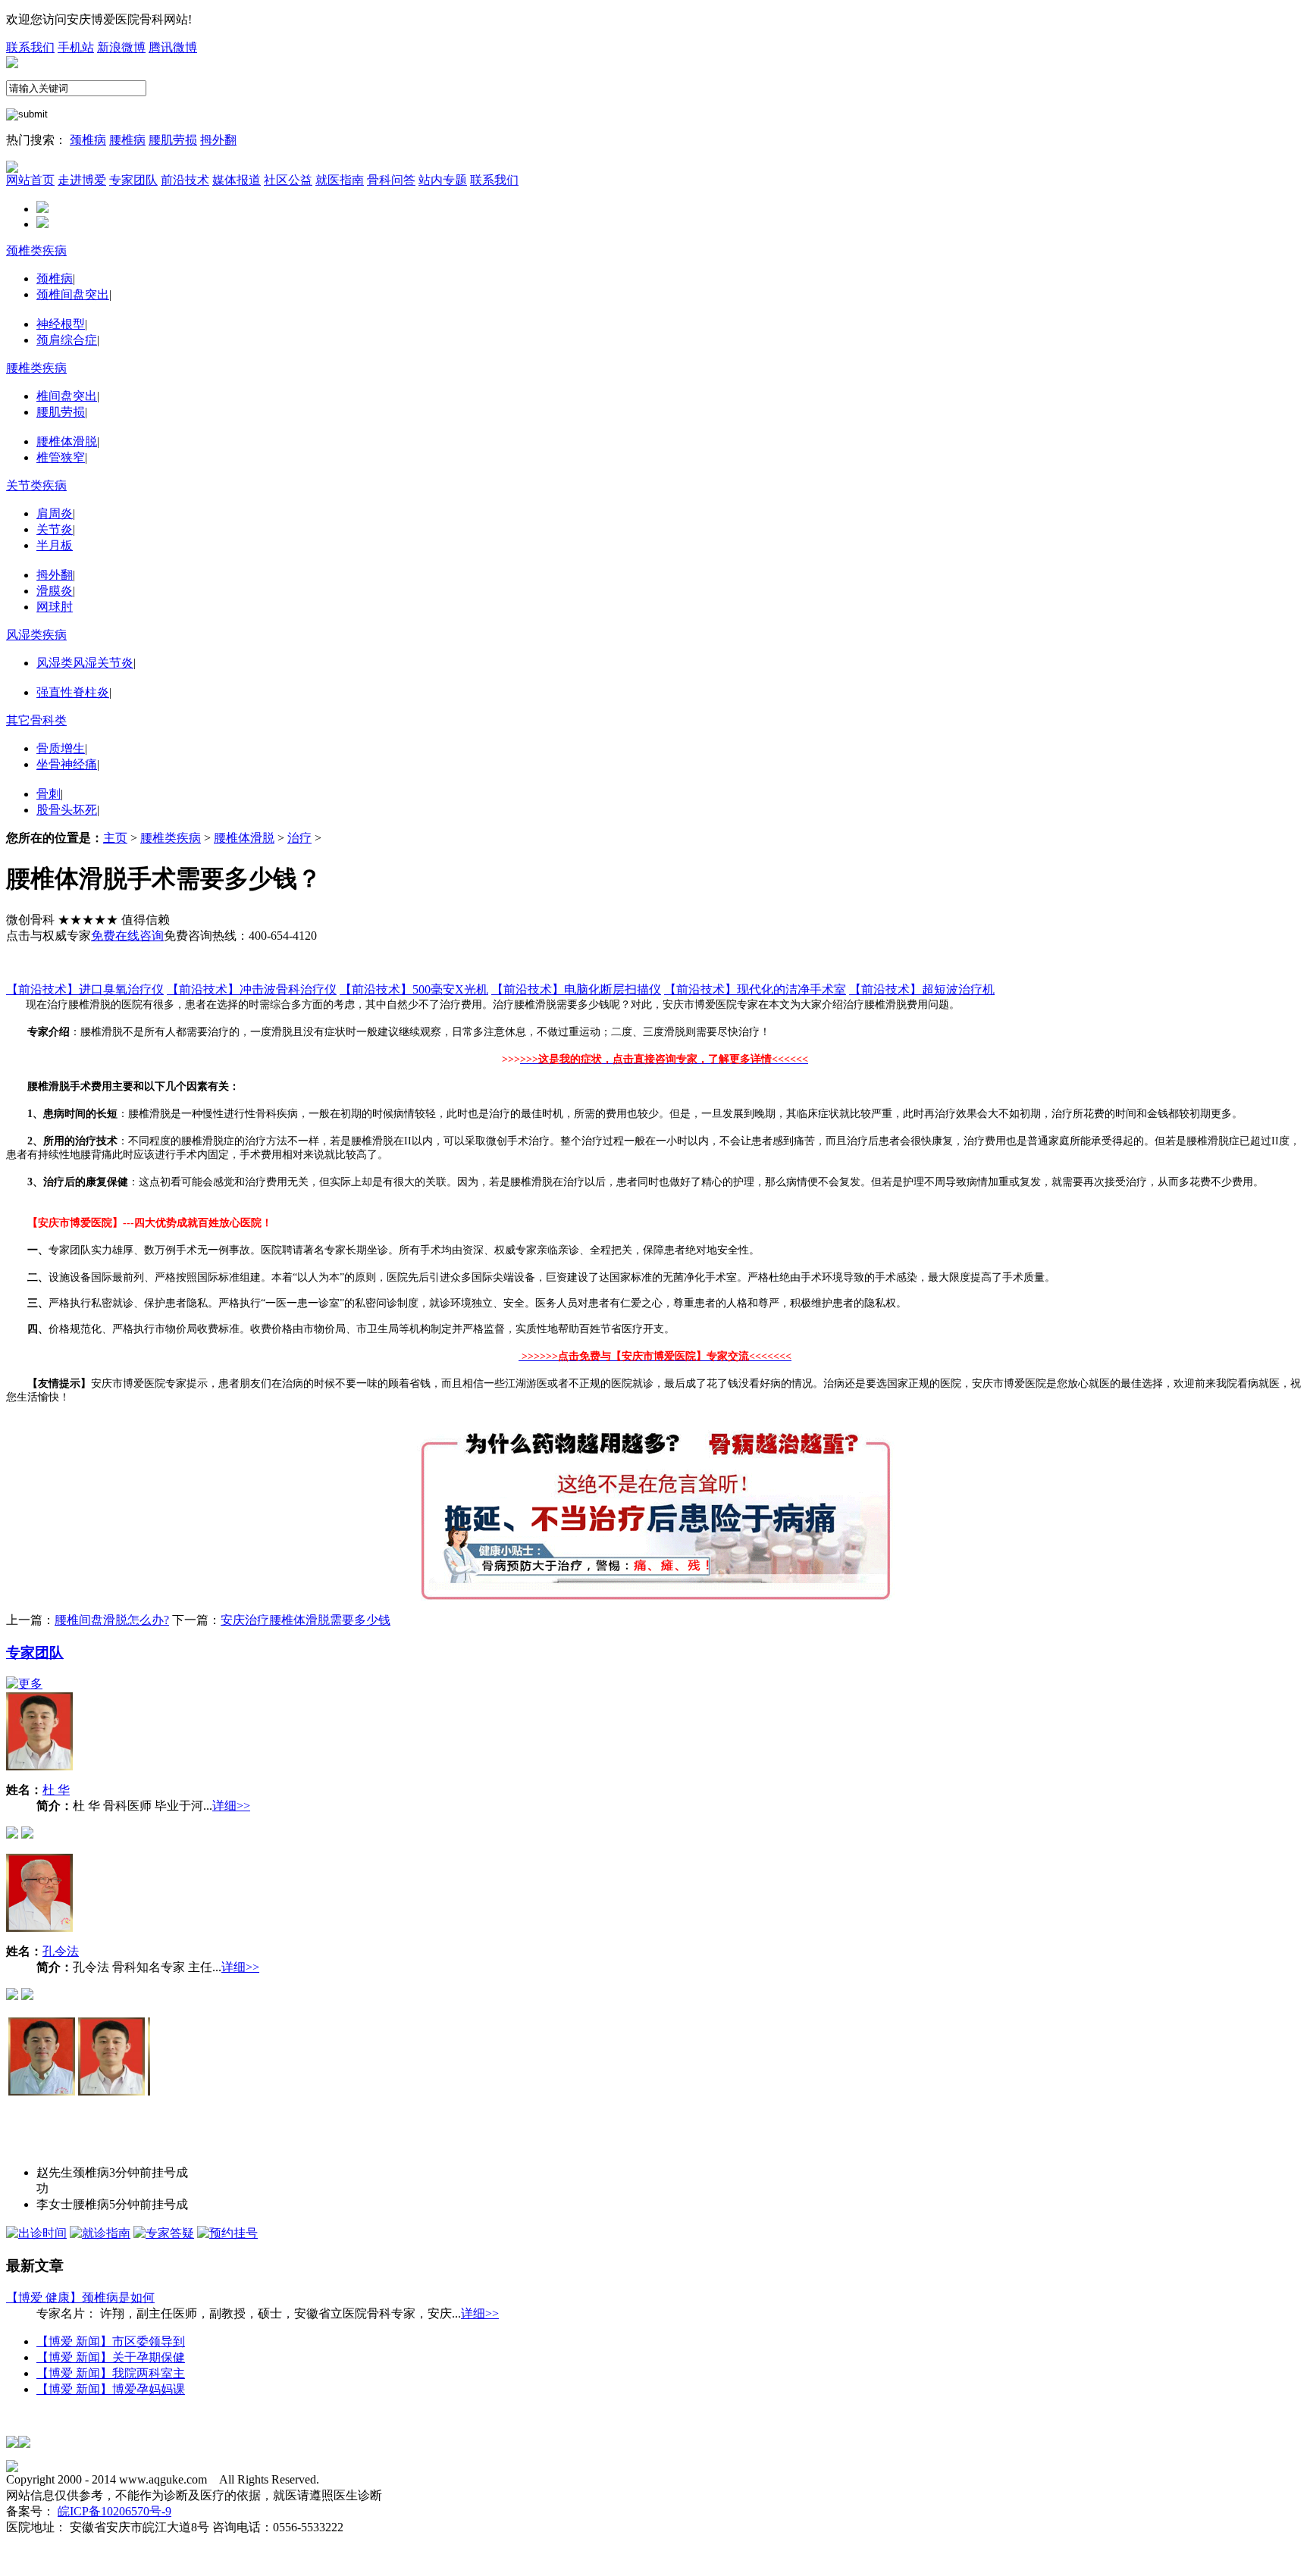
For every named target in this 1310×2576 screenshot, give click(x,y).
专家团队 (35, 1653)
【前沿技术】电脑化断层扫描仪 (576, 989)
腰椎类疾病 (36, 368)
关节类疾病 (36, 485)
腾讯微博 (173, 47)
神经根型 (61, 324)
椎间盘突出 (67, 396)
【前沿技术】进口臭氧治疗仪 (85, 989)
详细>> (231, 1806)
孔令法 (61, 1951)
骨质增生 (61, 748)
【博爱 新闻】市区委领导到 (111, 2341)
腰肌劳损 (173, 140)
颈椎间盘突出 (73, 294)
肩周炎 (55, 513)
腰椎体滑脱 (67, 441)
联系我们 (30, 47)
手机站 (76, 47)
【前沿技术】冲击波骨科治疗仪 (252, 989)
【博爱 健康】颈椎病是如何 (80, 2297)
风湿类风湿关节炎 (85, 663)
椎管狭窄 (61, 457)
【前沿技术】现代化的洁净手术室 (755, 989)
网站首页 (30, 180)
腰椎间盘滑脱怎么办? (112, 1620)
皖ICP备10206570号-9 (114, 2511)
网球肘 (55, 607)
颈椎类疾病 (36, 250)
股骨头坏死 (67, 810)
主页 (115, 838)
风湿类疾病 (36, 635)
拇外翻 (218, 140)
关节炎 (55, 529)
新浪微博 (121, 47)
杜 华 (56, 1790)
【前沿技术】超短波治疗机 (922, 989)
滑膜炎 (55, 591)
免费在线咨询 (127, 936)
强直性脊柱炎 (73, 692)
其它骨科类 (36, 720)
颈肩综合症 (67, 340)
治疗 (299, 838)
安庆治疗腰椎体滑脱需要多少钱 (306, 1620)
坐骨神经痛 (67, 764)
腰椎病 (127, 140)
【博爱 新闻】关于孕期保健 (111, 2357)
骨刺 (49, 794)
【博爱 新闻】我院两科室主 (111, 2373)
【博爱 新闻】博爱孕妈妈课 (111, 2389)
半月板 (55, 545)
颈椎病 (88, 140)
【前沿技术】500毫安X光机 (414, 989)
